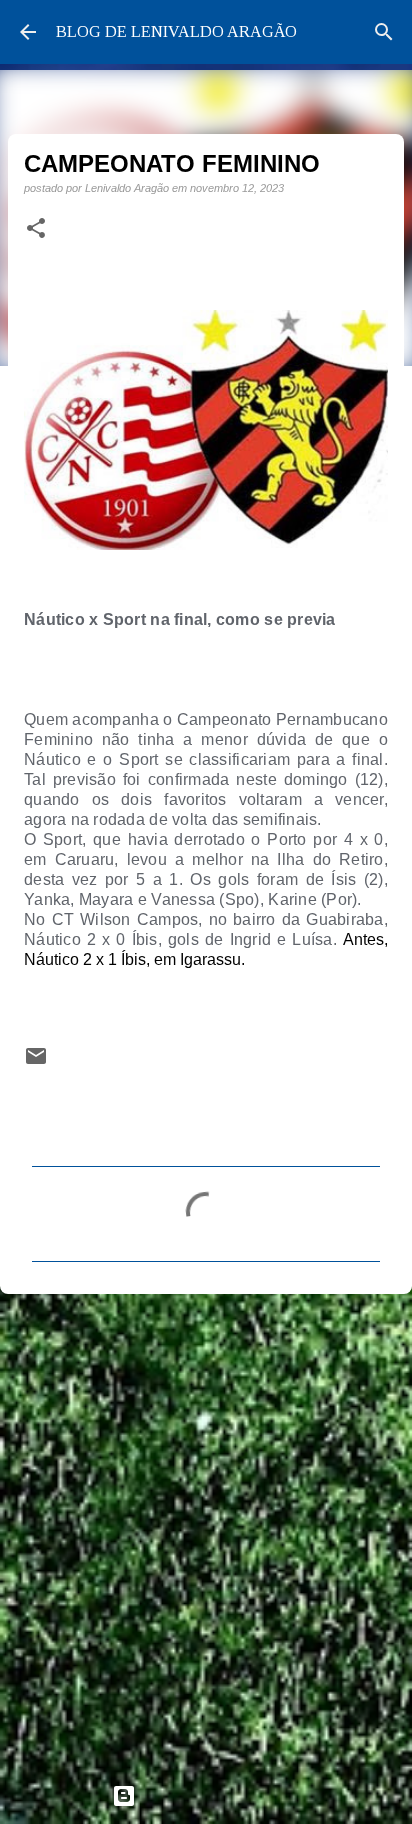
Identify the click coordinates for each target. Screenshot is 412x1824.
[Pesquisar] (384, 32)
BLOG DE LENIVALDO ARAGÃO (176, 31)
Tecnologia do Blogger (218, 1795)
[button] (36, 229)
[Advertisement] (206, 1530)
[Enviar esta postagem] (36, 1062)
